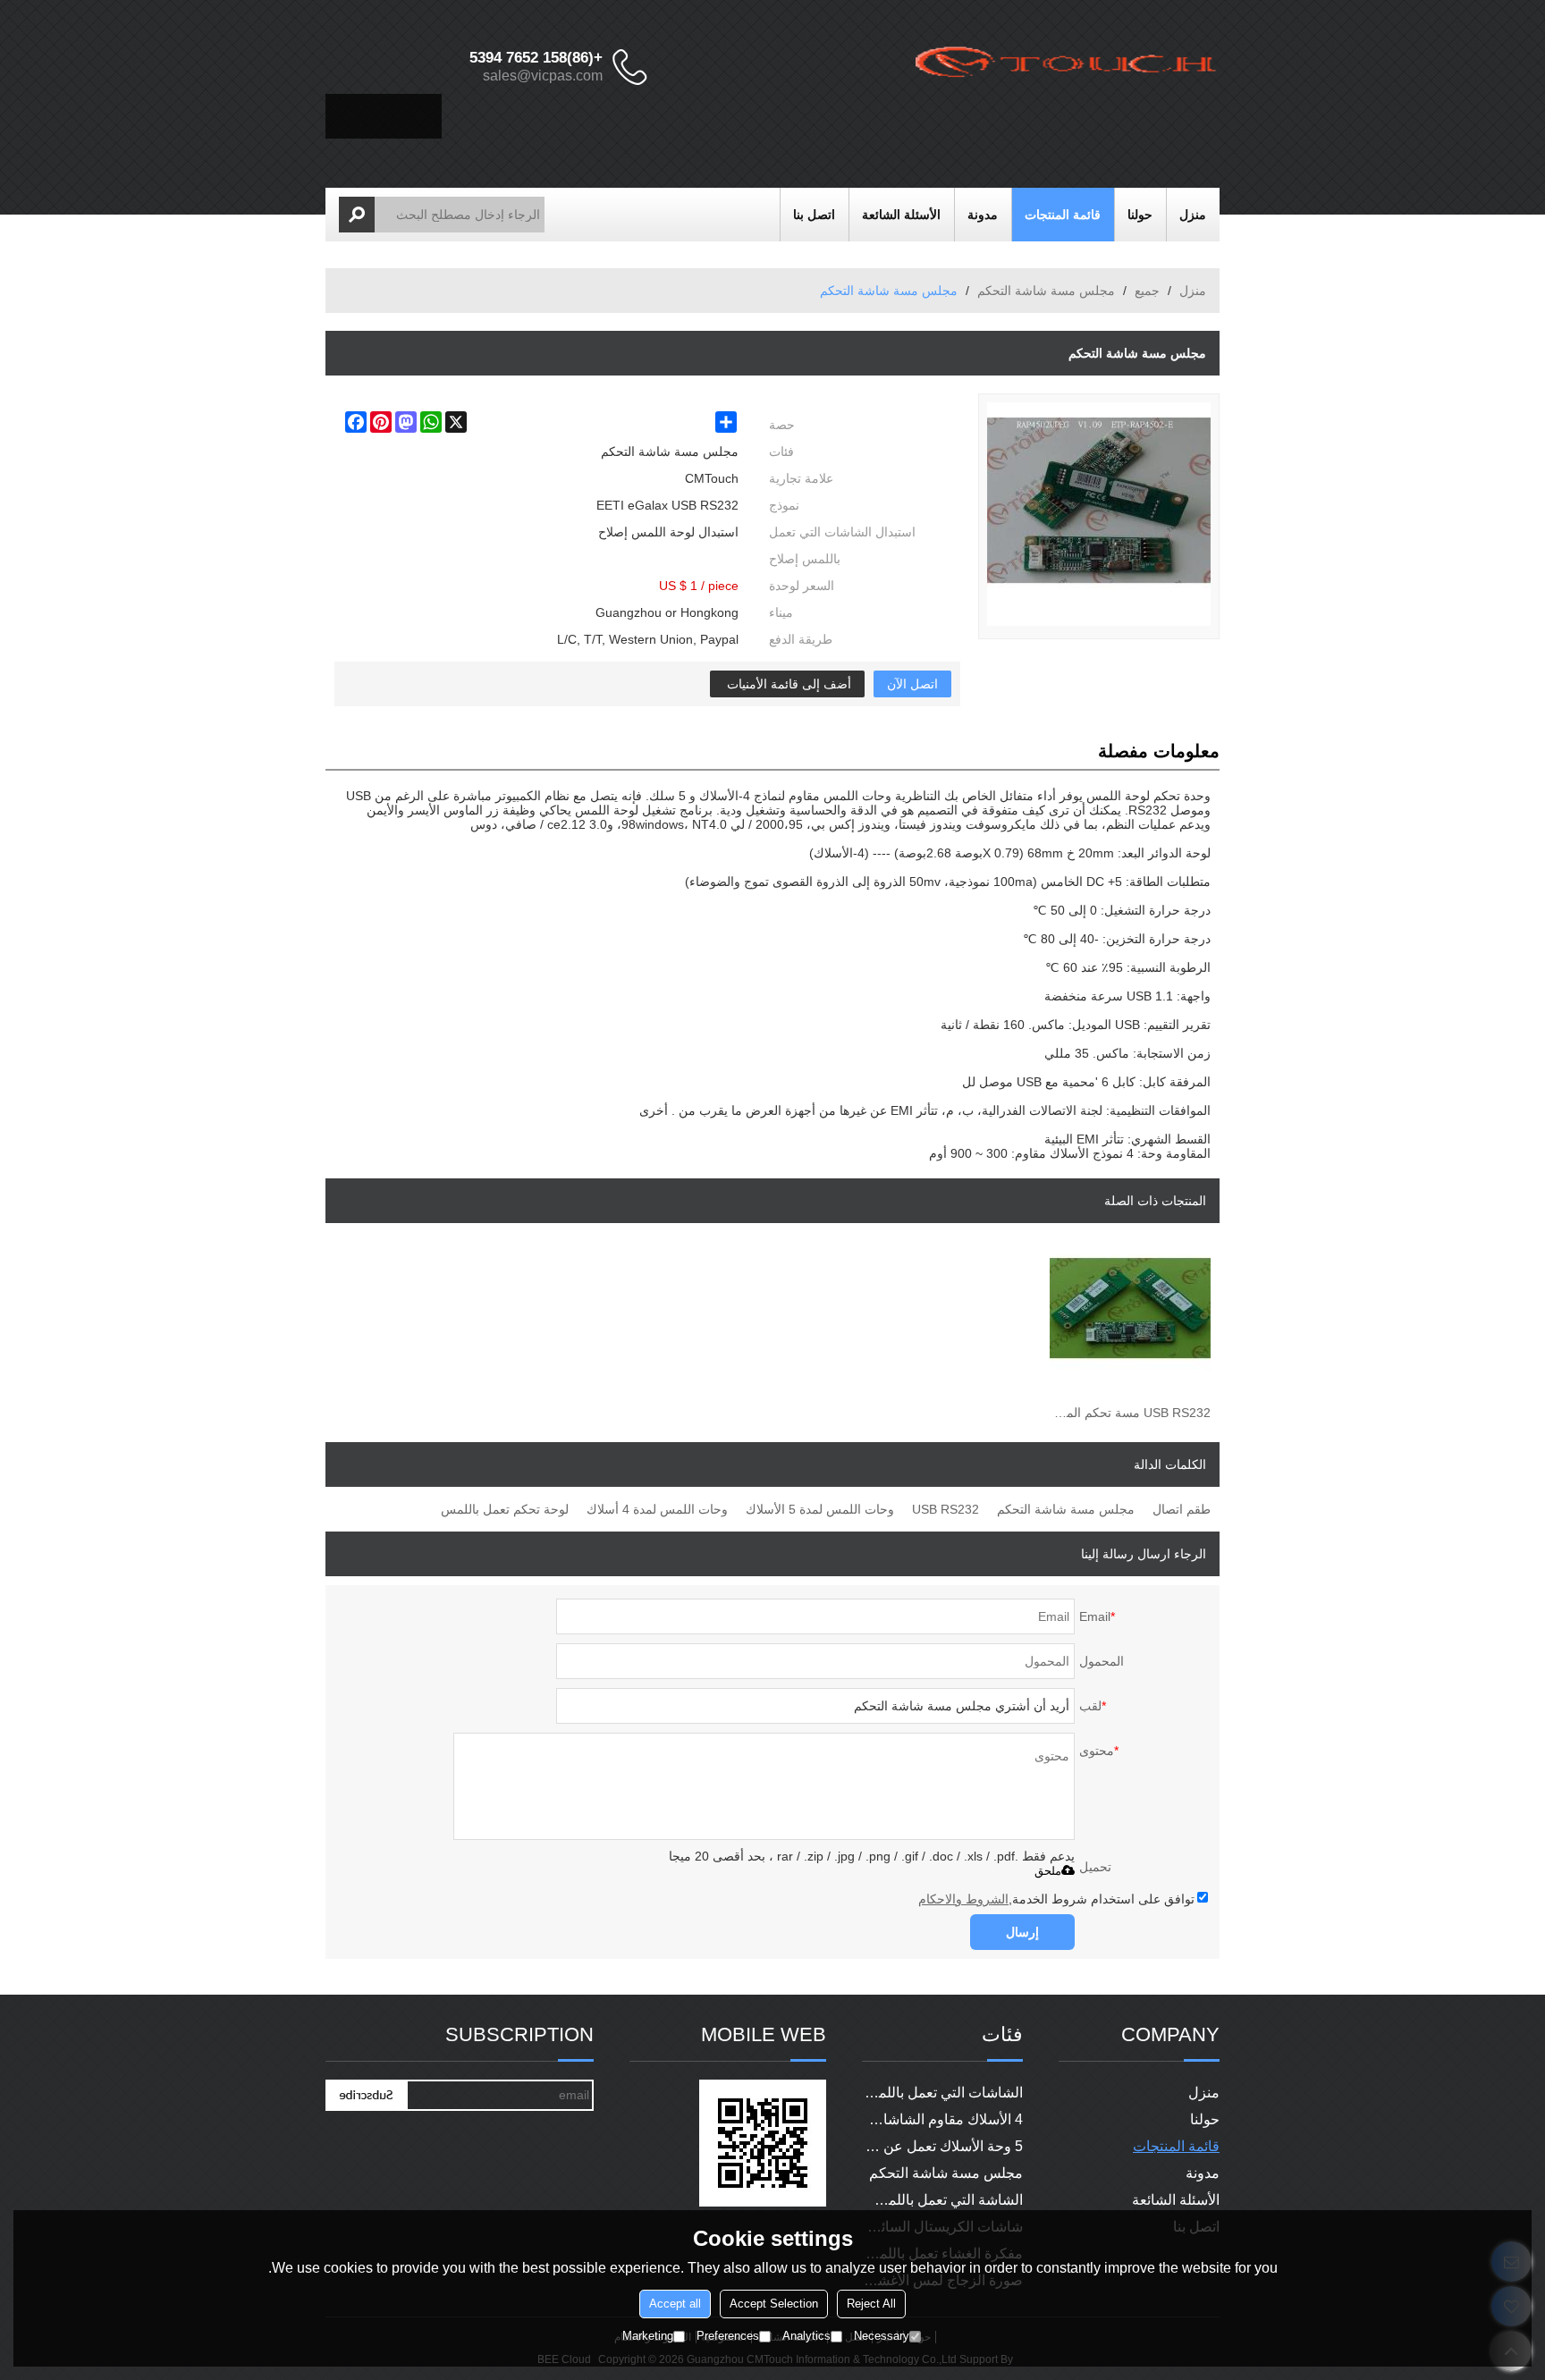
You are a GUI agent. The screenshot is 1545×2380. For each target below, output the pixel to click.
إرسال (1022, 1932)
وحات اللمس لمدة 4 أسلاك (657, 1509)
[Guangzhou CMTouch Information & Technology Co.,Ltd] (1068, 67)
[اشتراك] (366, 2095)
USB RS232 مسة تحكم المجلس (1130, 1413)
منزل (1193, 215)
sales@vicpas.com (543, 76)
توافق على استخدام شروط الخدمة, (1056, 1899)
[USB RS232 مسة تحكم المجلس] (1130, 1321)
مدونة (983, 215)
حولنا (1140, 215)
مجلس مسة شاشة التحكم (1046, 291)
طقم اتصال (1182, 1509)
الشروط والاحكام (963, 1899)
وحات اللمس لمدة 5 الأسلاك (820, 1509)
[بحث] (357, 215)
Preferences (728, 2336)
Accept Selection (774, 2304)
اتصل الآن (912, 684)
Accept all (675, 2304)
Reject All (871, 2304)
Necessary (882, 2336)
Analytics (806, 2336)
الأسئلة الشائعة (901, 215)
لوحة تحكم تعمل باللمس (505, 1509)
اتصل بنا (814, 215)
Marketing (648, 2336)
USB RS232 (946, 1509)
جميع (1147, 291)
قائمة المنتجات (1063, 215)
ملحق (1048, 1871)
